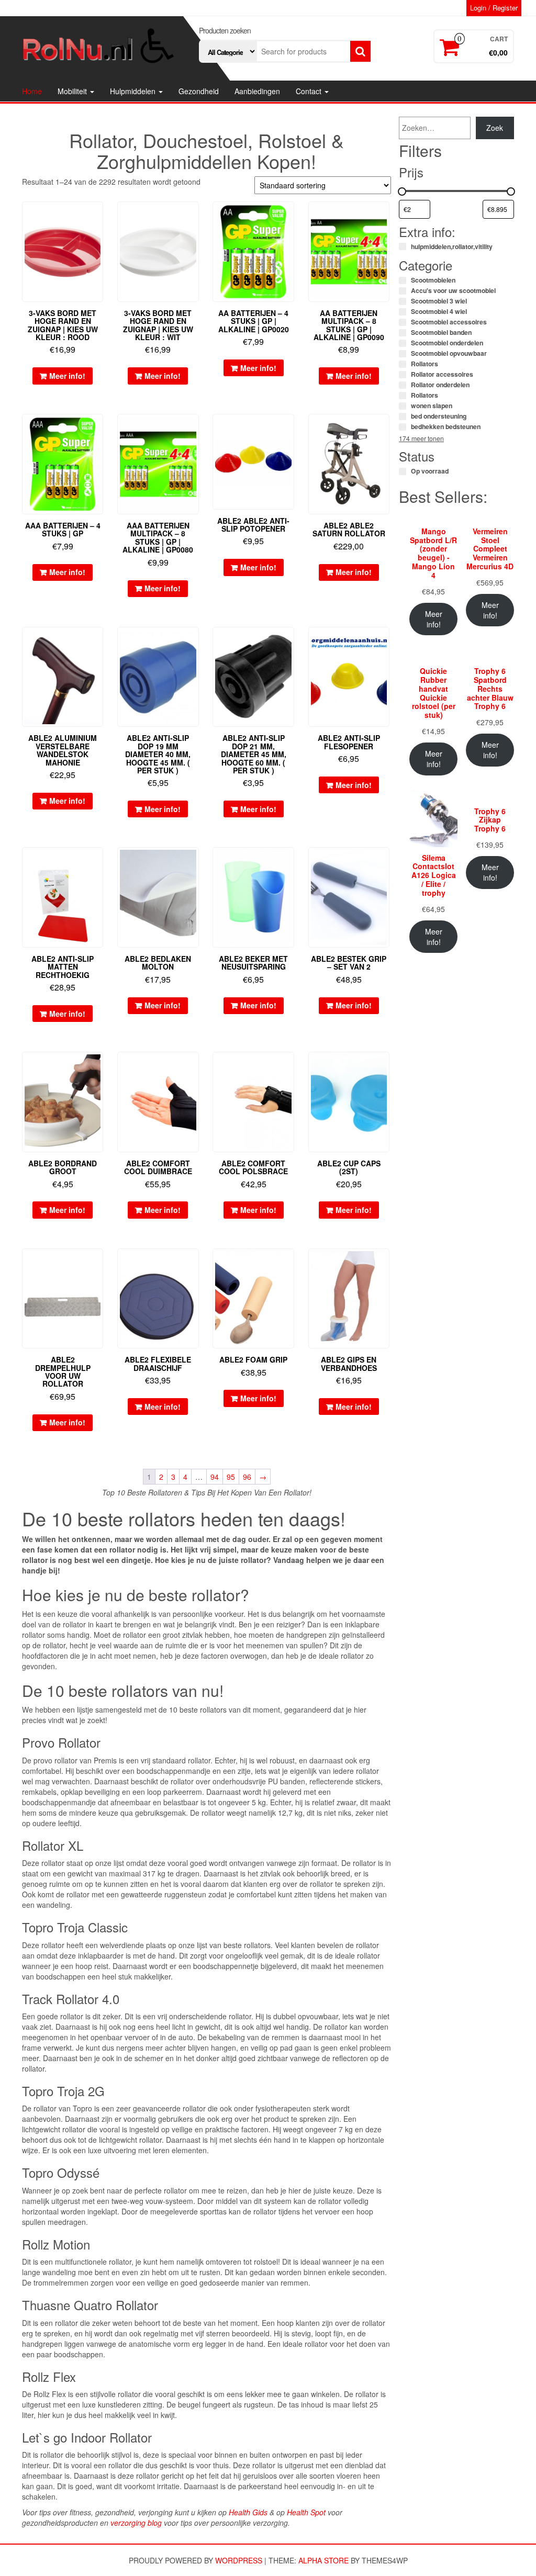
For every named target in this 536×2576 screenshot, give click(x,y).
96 (247, 1477)
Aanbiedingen (257, 91)
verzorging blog (136, 2523)
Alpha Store (323, 2560)
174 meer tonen (421, 438)
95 (231, 1477)
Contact (310, 91)
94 (215, 1477)
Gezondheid (199, 91)
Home (32, 91)
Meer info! (67, 376)
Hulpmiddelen (134, 91)
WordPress (239, 2560)
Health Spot (306, 2512)
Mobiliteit (73, 91)
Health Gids (248, 2512)
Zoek (495, 128)
